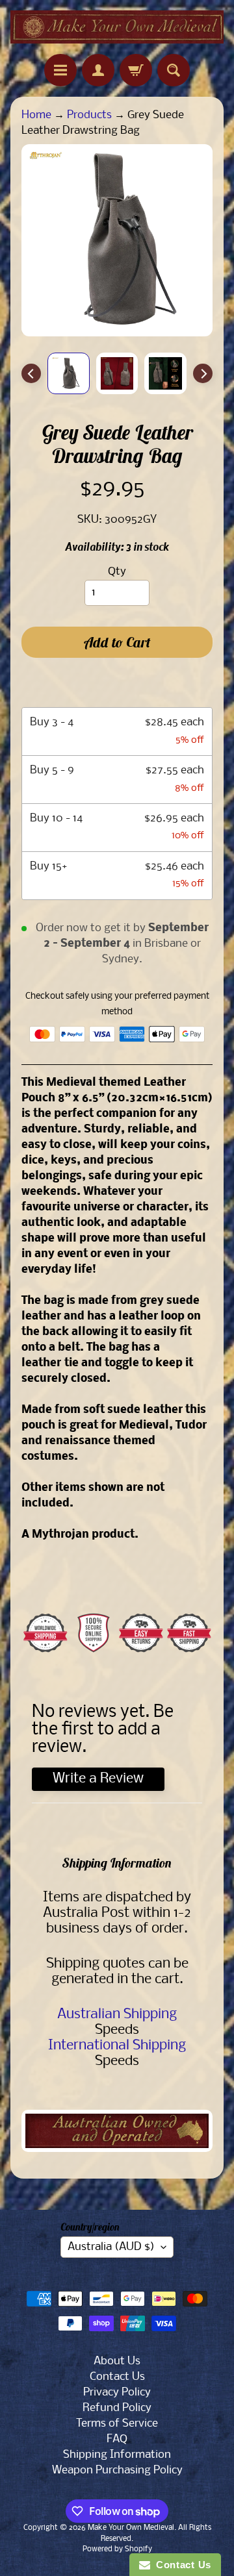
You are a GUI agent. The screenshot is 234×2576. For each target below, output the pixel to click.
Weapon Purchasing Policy (117, 2470)
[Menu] (60, 70)
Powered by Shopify (117, 2549)
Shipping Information (117, 2455)
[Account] (98, 70)
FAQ (117, 2439)
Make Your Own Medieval (131, 2528)
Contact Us (117, 2377)
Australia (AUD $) (111, 2247)
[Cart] (136, 70)
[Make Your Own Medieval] (117, 27)
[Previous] (31, 373)
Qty (117, 572)
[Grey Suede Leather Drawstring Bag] (69, 374)
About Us (117, 2361)
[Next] (203, 373)
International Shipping (117, 2046)
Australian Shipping (117, 2015)
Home (36, 115)
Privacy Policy (117, 2393)
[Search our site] (174, 70)
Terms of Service (117, 2424)
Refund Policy (117, 2408)
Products (89, 115)
